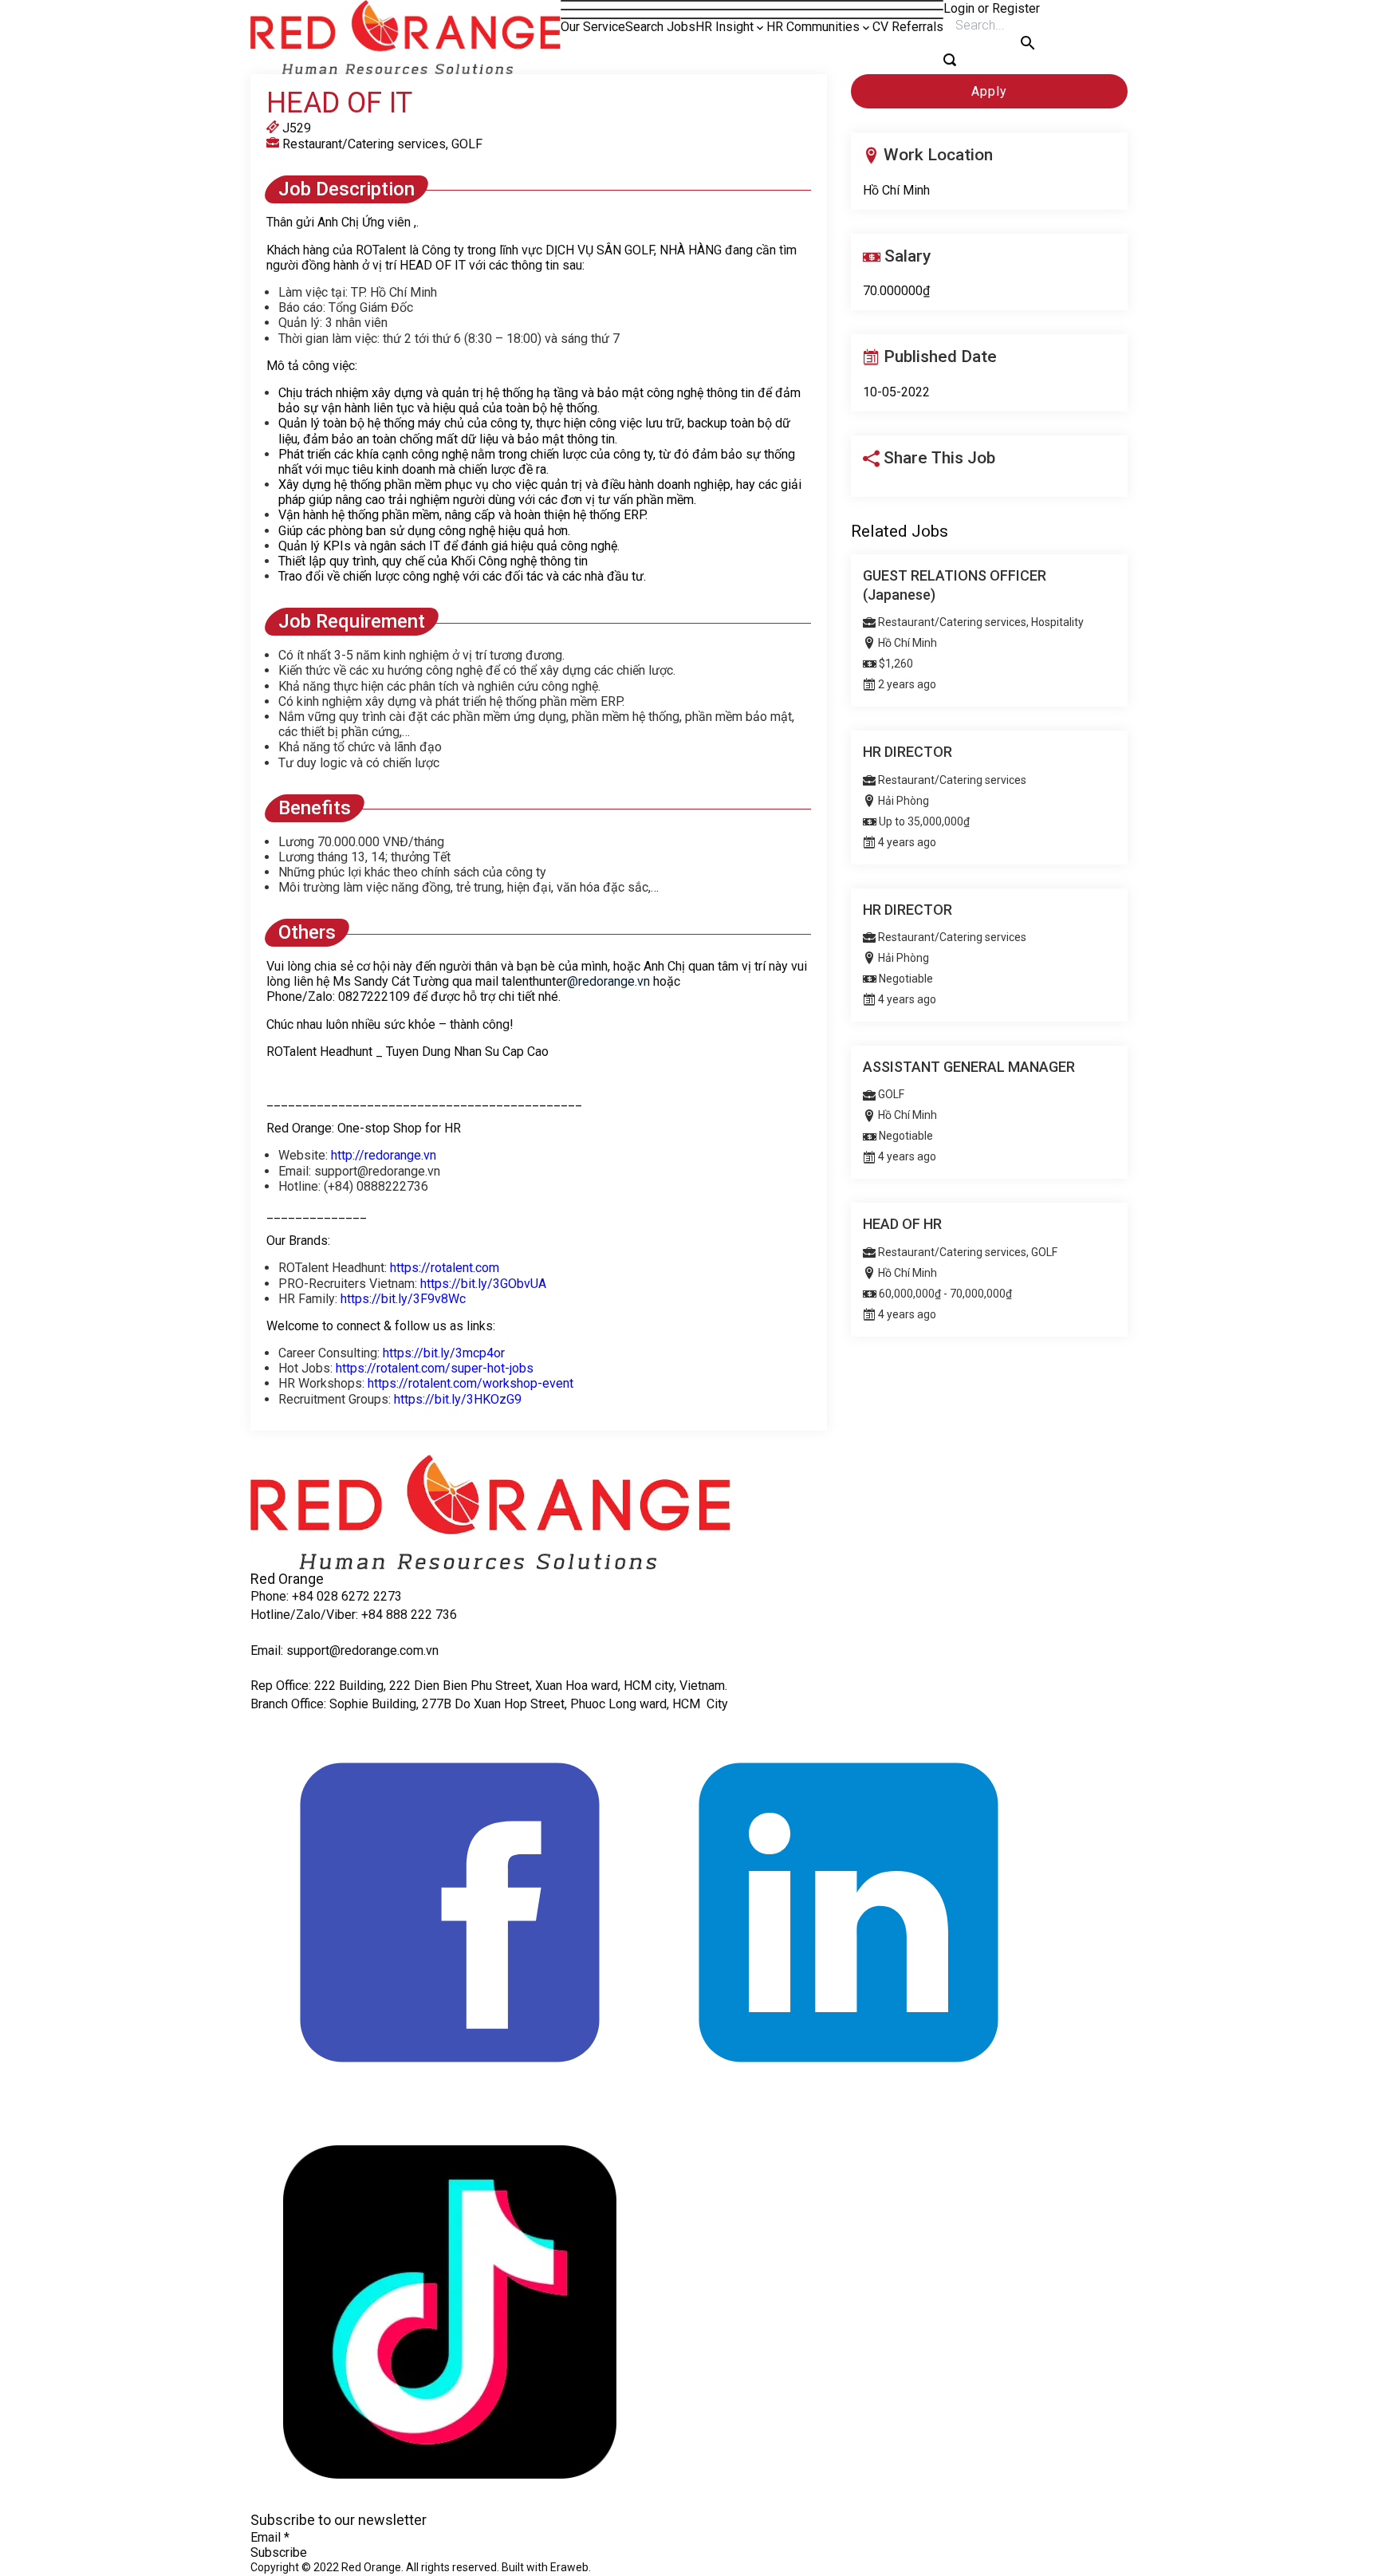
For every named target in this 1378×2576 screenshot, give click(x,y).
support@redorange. (343, 1650)
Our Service (593, 27)
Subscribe (279, 2552)
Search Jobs (660, 27)
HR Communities (813, 27)
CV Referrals (908, 27)
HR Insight (724, 27)
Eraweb (569, 2567)
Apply (989, 91)
